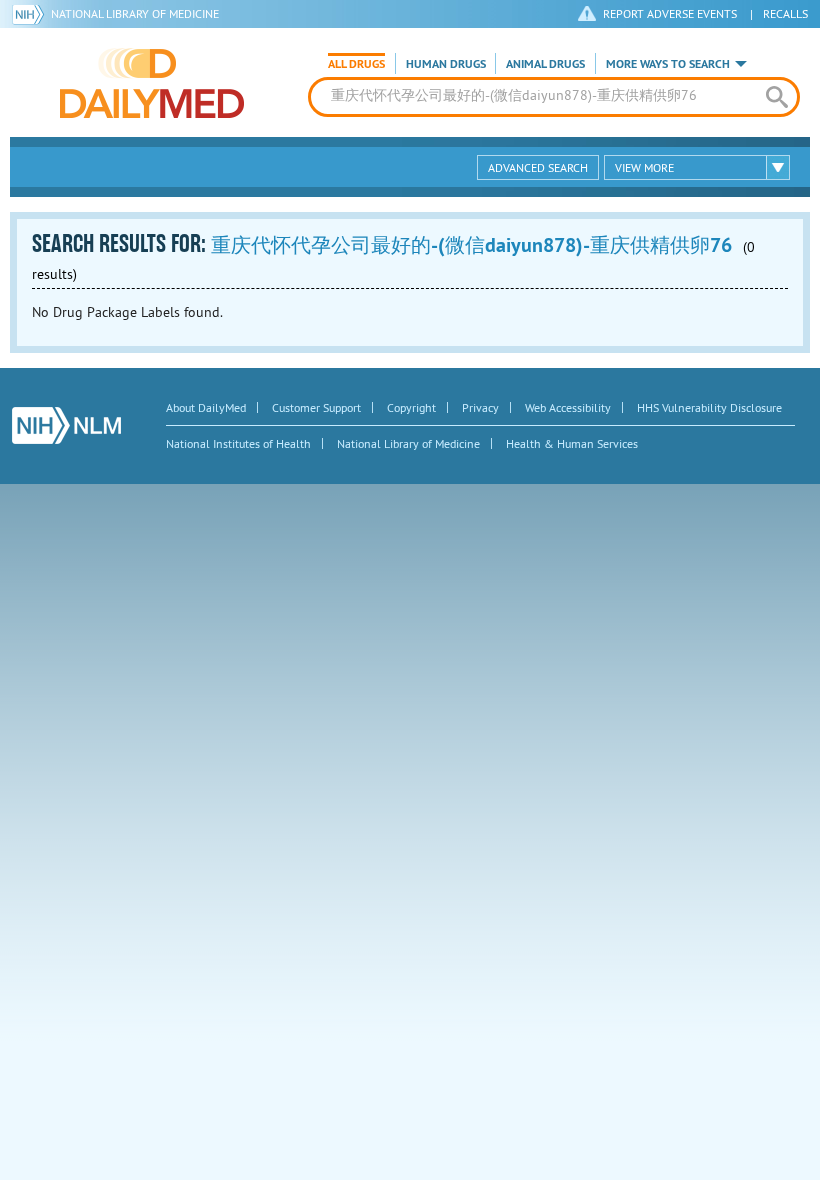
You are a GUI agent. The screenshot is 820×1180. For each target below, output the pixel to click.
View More (644, 167)
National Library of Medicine (135, 13)
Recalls (785, 13)
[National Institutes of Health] (31, 14)
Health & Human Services (572, 443)
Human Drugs (446, 64)
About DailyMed (206, 407)
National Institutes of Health (238, 443)
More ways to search (668, 64)
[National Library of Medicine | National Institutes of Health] (66, 425)
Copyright (411, 407)
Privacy (480, 407)
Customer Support (316, 407)
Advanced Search (538, 167)
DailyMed (152, 83)
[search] (777, 97)
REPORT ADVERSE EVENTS (670, 13)
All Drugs (356, 64)
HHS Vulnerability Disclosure (709, 407)
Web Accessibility (568, 407)
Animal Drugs (545, 64)
